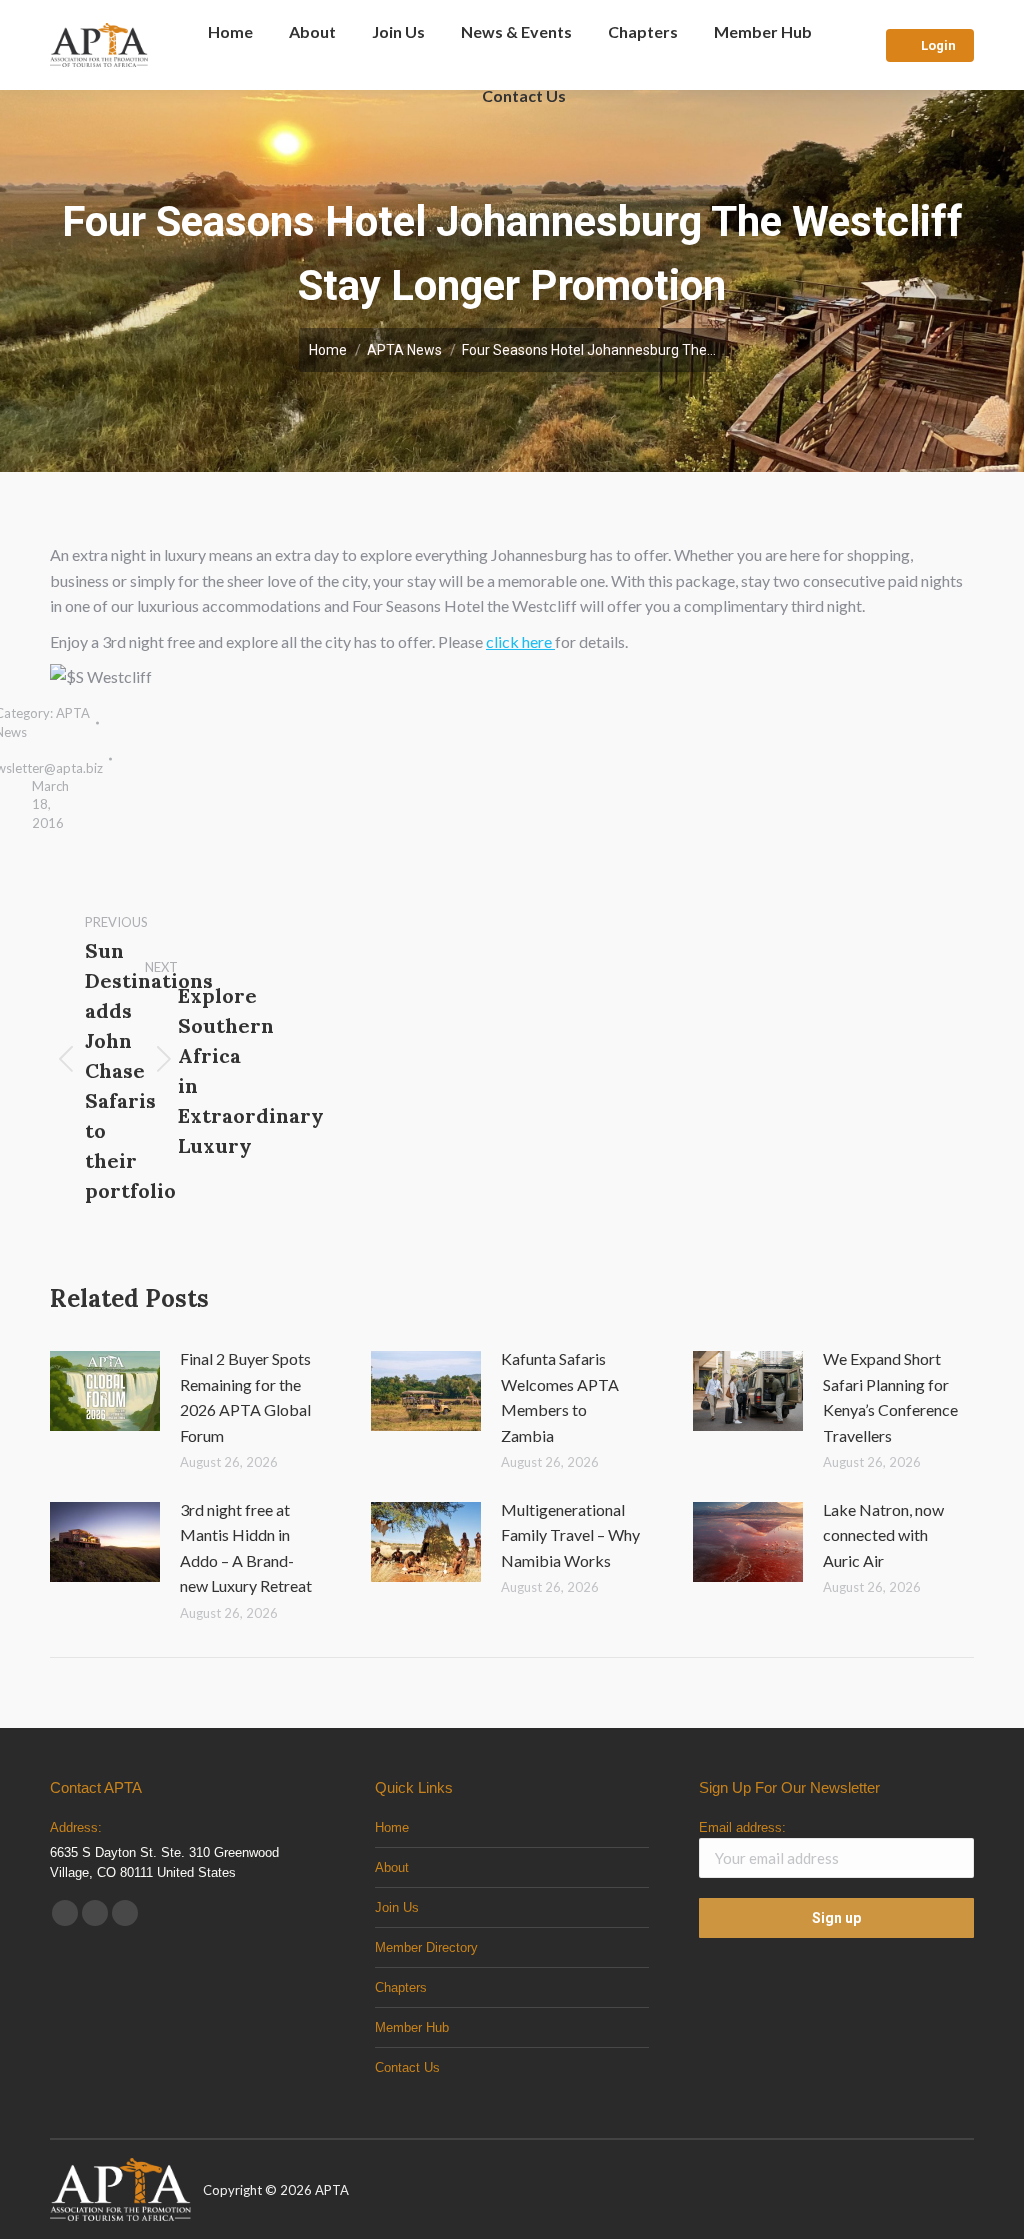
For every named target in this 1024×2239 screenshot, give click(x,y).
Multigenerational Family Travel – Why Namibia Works (570, 1535)
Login (938, 45)
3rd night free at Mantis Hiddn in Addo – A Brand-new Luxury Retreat (246, 1548)
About (392, 1867)
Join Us (397, 1907)
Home (392, 1827)
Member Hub (412, 2027)
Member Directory (426, 1947)
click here (520, 641)
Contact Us (407, 2067)
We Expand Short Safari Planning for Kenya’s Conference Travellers (890, 1397)
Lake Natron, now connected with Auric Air (883, 1535)
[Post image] (105, 1391)
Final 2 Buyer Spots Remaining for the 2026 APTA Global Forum (245, 1397)
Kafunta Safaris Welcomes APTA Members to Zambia (560, 1397)
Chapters (401, 1987)
